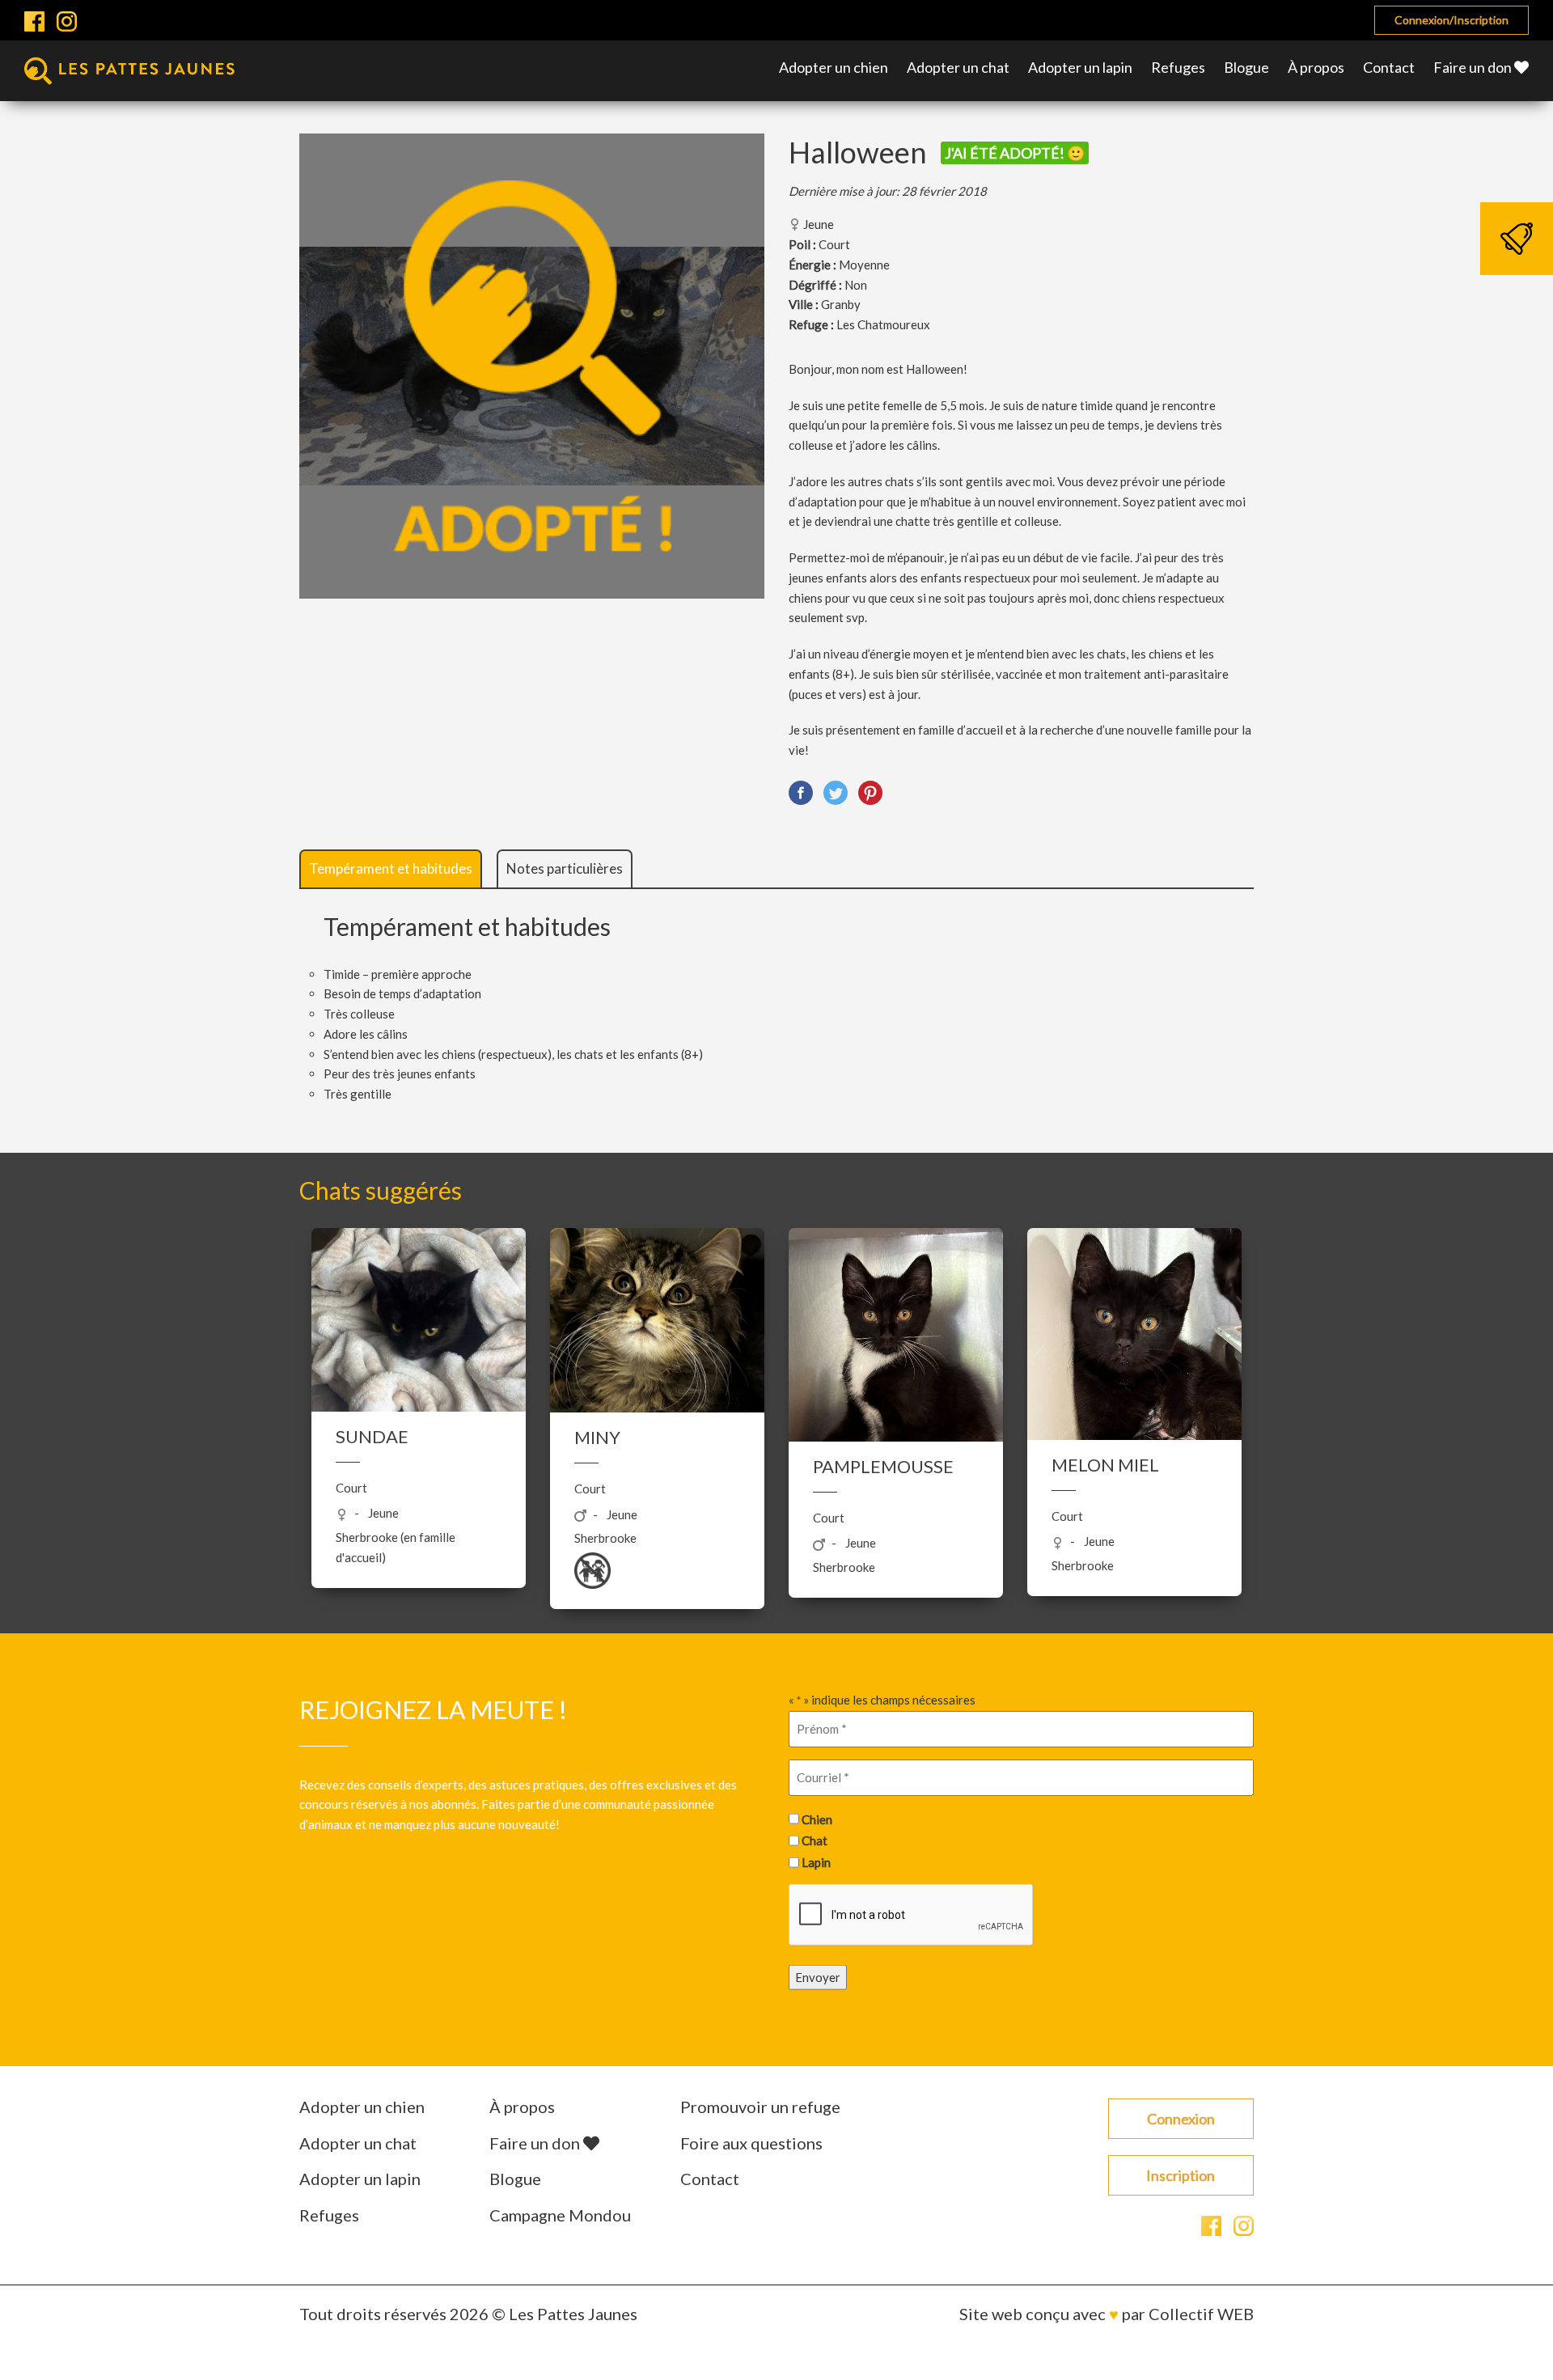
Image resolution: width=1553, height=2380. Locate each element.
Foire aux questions (751, 2143)
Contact (1389, 67)
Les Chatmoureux (883, 324)
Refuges (1178, 67)
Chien (817, 1819)
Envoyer (818, 1977)
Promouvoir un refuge (760, 2107)
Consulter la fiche (419, 1452)
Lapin (816, 1861)
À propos (1316, 67)
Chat (815, 1840)
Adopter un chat (958, 67)
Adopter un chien (834, 67)
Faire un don (1474, 67)
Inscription (1181, 2175)
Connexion (1181, 2119)
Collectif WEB (1201, 2314)
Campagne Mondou (560, 2215)
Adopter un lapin (1080, 67)
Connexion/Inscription (1451, 20)
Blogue (1246, 67)
